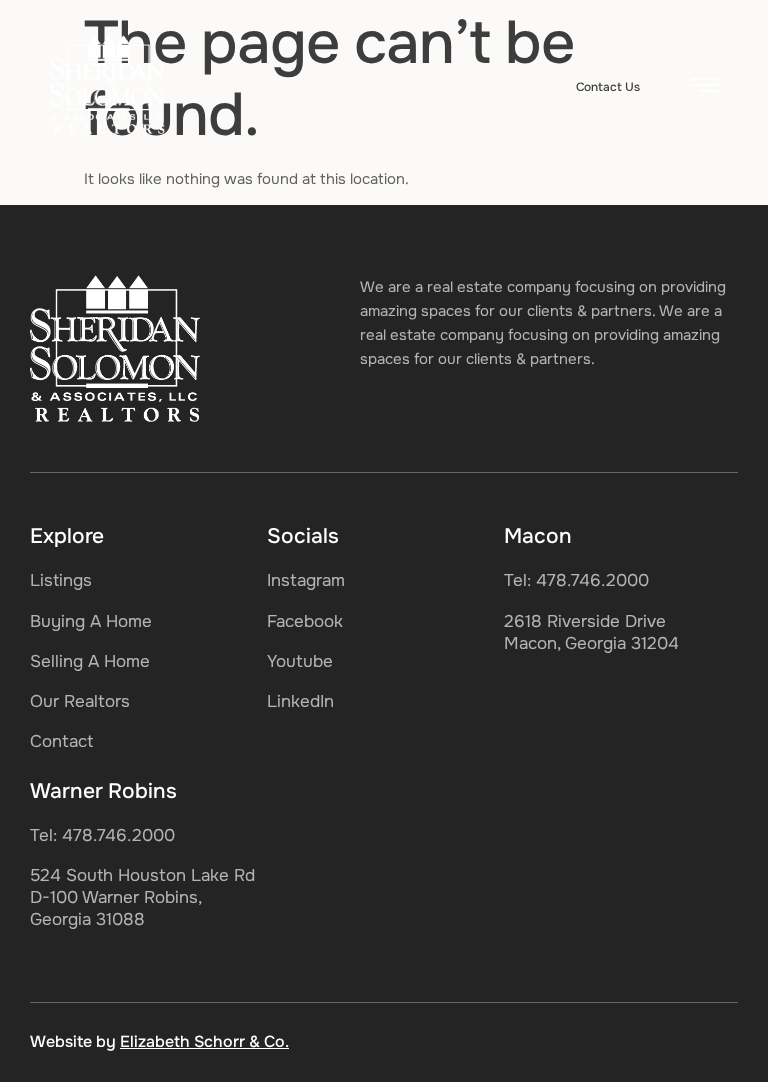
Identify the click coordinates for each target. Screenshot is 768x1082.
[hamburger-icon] (704, 88)
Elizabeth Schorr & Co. (204, 1041)
